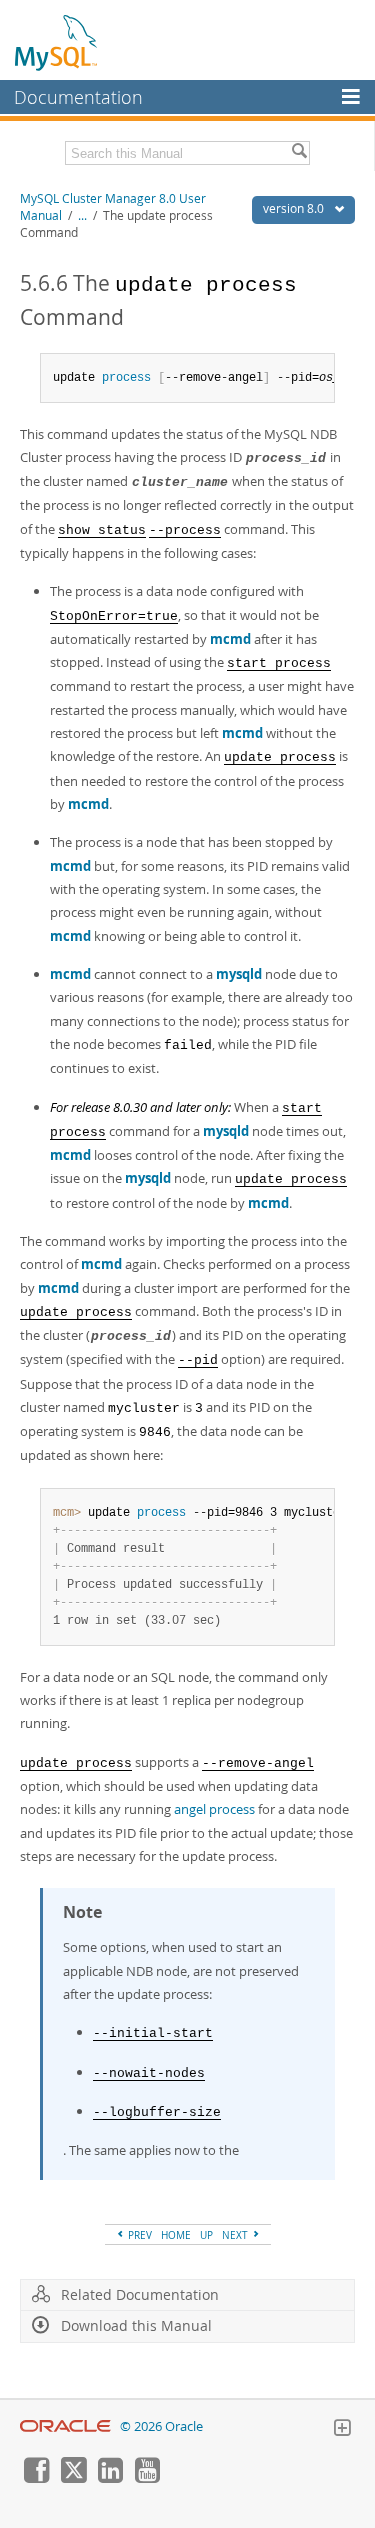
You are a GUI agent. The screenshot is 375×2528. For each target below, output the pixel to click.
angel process (214, 1809)
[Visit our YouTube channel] (147, 2478)
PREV (138, 2235)
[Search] (299, 153)
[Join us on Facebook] (36, 2478)
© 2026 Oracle (161, 2426)
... (82, 215)
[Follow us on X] (73, 2478)
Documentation (78, 97)
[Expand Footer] (342, 2430)
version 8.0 (295, 208)
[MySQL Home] (57, 42)
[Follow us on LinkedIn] (110, 2478)
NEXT (236, 2235)
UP (206, 2235)
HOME (176, 2235)
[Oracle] (65, 2426)
